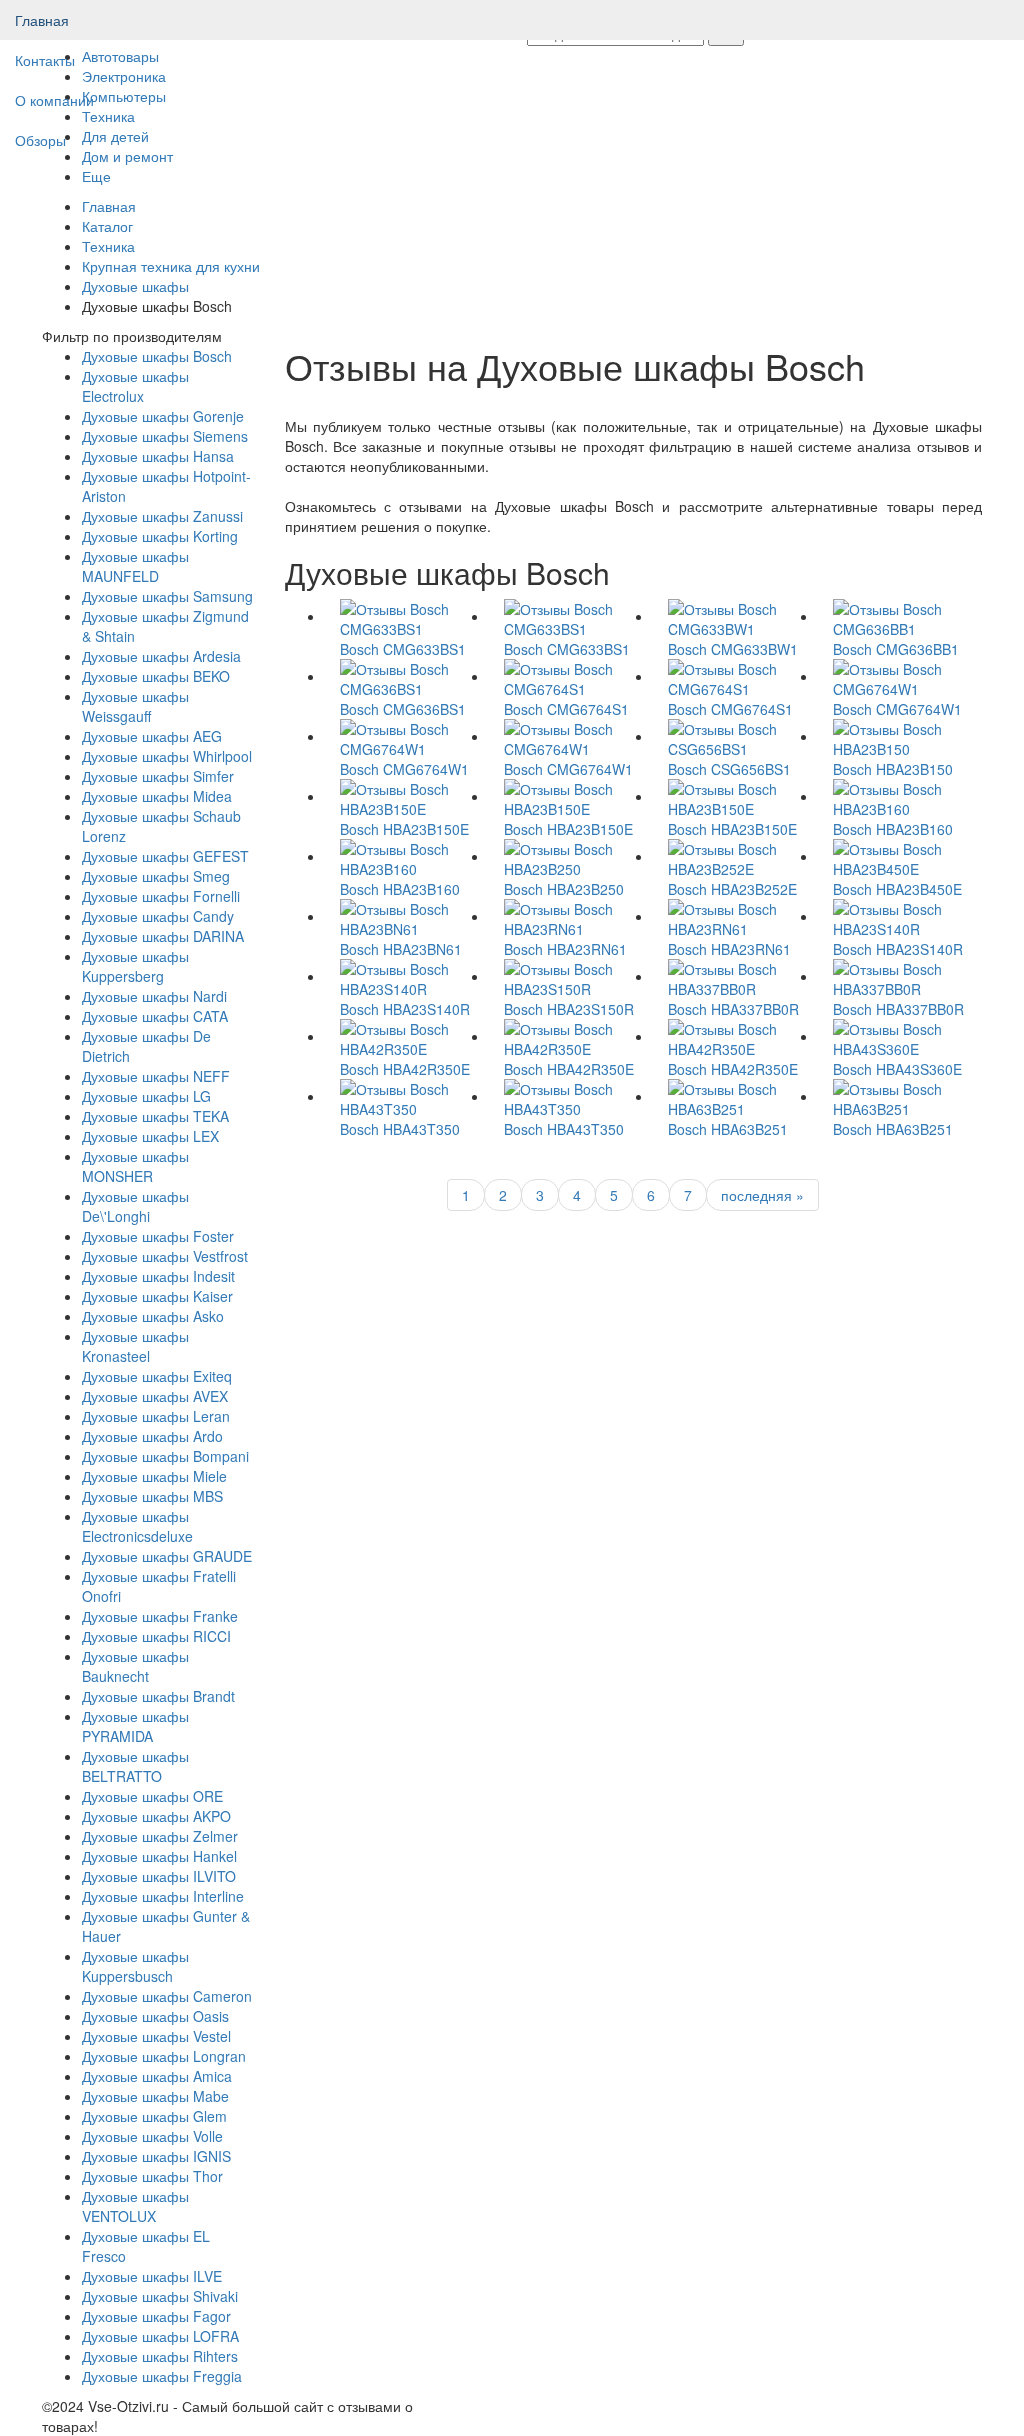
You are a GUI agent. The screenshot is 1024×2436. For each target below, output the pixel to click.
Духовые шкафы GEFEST (165, 856)
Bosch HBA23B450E (897, 889)
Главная (42, 20)
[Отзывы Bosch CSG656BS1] (735, 736)
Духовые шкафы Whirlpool (167, 756)
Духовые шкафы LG (146, 1096)
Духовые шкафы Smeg (156, 876)
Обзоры (40, 140)
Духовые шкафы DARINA (163, 936)
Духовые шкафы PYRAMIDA (135, 1726)
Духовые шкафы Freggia (162, 2376)
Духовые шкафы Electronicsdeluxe (137, 1526)
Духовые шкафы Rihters (160, 2356)
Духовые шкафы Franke (160, 1616)
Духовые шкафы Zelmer (160, 1836)
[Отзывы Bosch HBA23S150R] (571, 976)
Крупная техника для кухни (171, 266)
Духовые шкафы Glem (154, 2116)
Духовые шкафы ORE (152, 1796)
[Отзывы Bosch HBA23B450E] (900, 856)
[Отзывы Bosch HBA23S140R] (900, 916)
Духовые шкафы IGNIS (156, 2156)
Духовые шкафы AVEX (155, 1396)
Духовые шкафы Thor (152, 2176)
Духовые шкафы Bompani (165, 1456)
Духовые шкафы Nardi (154, 996)
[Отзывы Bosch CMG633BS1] (407, 616)
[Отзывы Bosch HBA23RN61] (571, 916)
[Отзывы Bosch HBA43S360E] (900, 1036)
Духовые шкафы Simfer (158, 776)
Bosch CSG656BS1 (729, 769)
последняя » (762, 1195)
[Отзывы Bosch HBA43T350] (407, 1096)
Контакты (45, 60)
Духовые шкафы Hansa (158, 456)
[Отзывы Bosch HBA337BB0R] (735, 976)
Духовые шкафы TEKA (155, 1116)
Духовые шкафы (135, 286)
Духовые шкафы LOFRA (160, 2336)
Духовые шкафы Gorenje (163, 416)
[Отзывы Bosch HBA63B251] (735, 1096)
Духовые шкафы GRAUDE (167, 1556)
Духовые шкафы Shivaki (160, 2296)
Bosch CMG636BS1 (403, 709)
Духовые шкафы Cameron (167, 1996)
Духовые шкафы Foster (158, 1236)
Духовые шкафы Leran (156, 1416)
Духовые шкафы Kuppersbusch (135, 1966)
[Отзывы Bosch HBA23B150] (900, 736)
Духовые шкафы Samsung (167, 596)
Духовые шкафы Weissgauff (135, 706)
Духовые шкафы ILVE (152, 2276)
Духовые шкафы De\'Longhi (135, 1206)
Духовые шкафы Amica (157, 2076)
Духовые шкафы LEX (150, 1136)
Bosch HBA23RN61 (565, 949)
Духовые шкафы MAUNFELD (135, 566)
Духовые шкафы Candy (158, 916)
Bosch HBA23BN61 (401, 949)
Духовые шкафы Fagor (156, 2316)
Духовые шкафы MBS (152, 1496)
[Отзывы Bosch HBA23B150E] (407, 796)
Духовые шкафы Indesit (158, 1276)
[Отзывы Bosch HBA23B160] (900, 796)
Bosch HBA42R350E (405, 1069)
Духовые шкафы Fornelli (161, 896)
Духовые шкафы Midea (157, 796)
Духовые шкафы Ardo (152, 1436)
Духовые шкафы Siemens (165, 436)
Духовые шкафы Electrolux (135, 386)
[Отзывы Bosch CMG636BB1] (900, 616)
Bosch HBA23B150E (404, 829)
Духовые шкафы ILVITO (159, 1876)
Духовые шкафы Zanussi (162, 516)
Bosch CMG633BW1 (733, 649)
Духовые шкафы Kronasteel (135, 1346)
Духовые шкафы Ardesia (161, 656)
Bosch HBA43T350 (400, 1129)
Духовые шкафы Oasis (155, 2016)
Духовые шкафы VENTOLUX (135, 2206)
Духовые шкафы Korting (160, 536)
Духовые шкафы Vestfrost (165, 1256)
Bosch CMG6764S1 (566, 709)
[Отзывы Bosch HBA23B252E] (735, 856)
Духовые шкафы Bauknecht (135, 1666)
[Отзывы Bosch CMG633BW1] (735, 616)
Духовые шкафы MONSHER (135, 1166)
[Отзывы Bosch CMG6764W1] (900, 676)
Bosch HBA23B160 (893, 829)
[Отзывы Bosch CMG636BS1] (407, 676)
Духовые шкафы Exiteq (157, 1376)
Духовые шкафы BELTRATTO (135, 1766)
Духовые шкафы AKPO (156, 1816)
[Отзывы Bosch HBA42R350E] (407, 1036)
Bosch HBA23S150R (569, 1009)
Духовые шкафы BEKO (156, 676)
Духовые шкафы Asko (153, 1316)
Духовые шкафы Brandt (158, 1696)
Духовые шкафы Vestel (156, 2036)
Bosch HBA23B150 (893, 769)
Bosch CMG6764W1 (897, 709)
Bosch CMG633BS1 (403, 649)
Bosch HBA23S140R (898, 949)
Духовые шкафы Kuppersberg (135, 966)
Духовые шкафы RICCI (156, 1636)
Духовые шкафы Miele (154, 1476)
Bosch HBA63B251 (728, 1129)
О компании (54, 100)
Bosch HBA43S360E (897, 1069)
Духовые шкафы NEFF (156, 1076)
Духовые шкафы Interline (163, 1896)
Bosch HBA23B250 (564, 889)
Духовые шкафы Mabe (155, 2096)
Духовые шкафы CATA (155, 1016)
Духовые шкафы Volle (152, 2136)
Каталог (107, 226)
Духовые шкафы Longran (164, 2056)
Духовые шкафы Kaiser (157, 1296)
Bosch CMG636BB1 (896, 649)
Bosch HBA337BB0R (733, 1009)
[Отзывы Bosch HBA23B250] (571, 856)
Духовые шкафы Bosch (157, 356)
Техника (108, 246)
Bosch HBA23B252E (732, 889)
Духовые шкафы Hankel (159, 1856)
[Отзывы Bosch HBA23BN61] (407, 916)
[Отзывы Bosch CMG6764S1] (571, 676)
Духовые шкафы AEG (152, 736)
